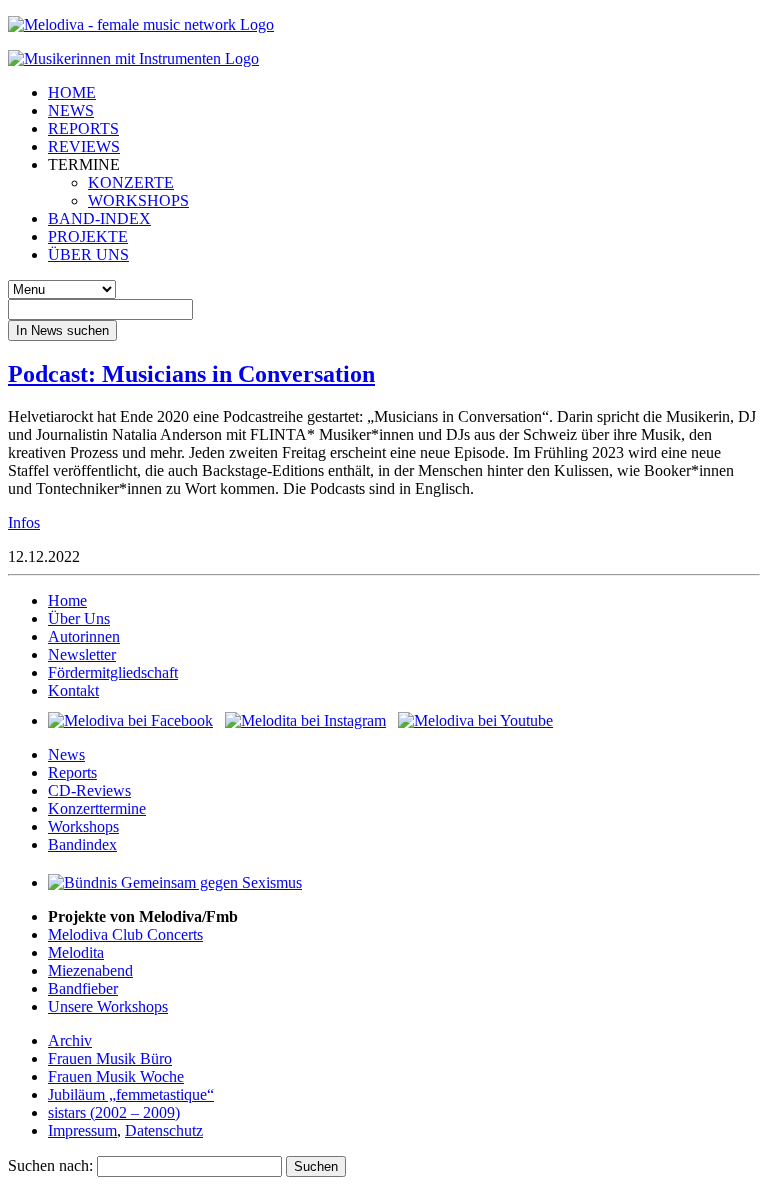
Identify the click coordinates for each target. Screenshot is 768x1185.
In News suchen (62, 330)
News (66, 754)
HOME (72, 92)
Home (67, 600)
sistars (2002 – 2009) (114, 1112)
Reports (72, 772)
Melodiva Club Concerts (125, 934)
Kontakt (73, 690)
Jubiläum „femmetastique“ (131, 1094)
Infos (24, 522)
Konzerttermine (97, 808)
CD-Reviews (89, 790)
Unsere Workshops (108, 1006)
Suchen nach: (50, 1165)
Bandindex (82, 844)
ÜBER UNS (88, 254)
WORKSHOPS (138, 200)
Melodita (76, 952)
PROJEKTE (88, 236)
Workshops (83, 826)
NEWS (71, 110)
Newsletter (82, 654)
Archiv (70, 1040)
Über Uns (79, 618)
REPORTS (83, 128)
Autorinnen (84, 636)
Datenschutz (164, 1130)
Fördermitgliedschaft (113, 672)
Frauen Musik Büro (110, 1058)
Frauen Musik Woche (116, 1076)
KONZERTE (131, 182)
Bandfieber (83, 988)
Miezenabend (90, 970)
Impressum (82, 1130)
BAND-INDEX (99, 218)
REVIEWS (84, 146)
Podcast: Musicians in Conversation (191, 374)
